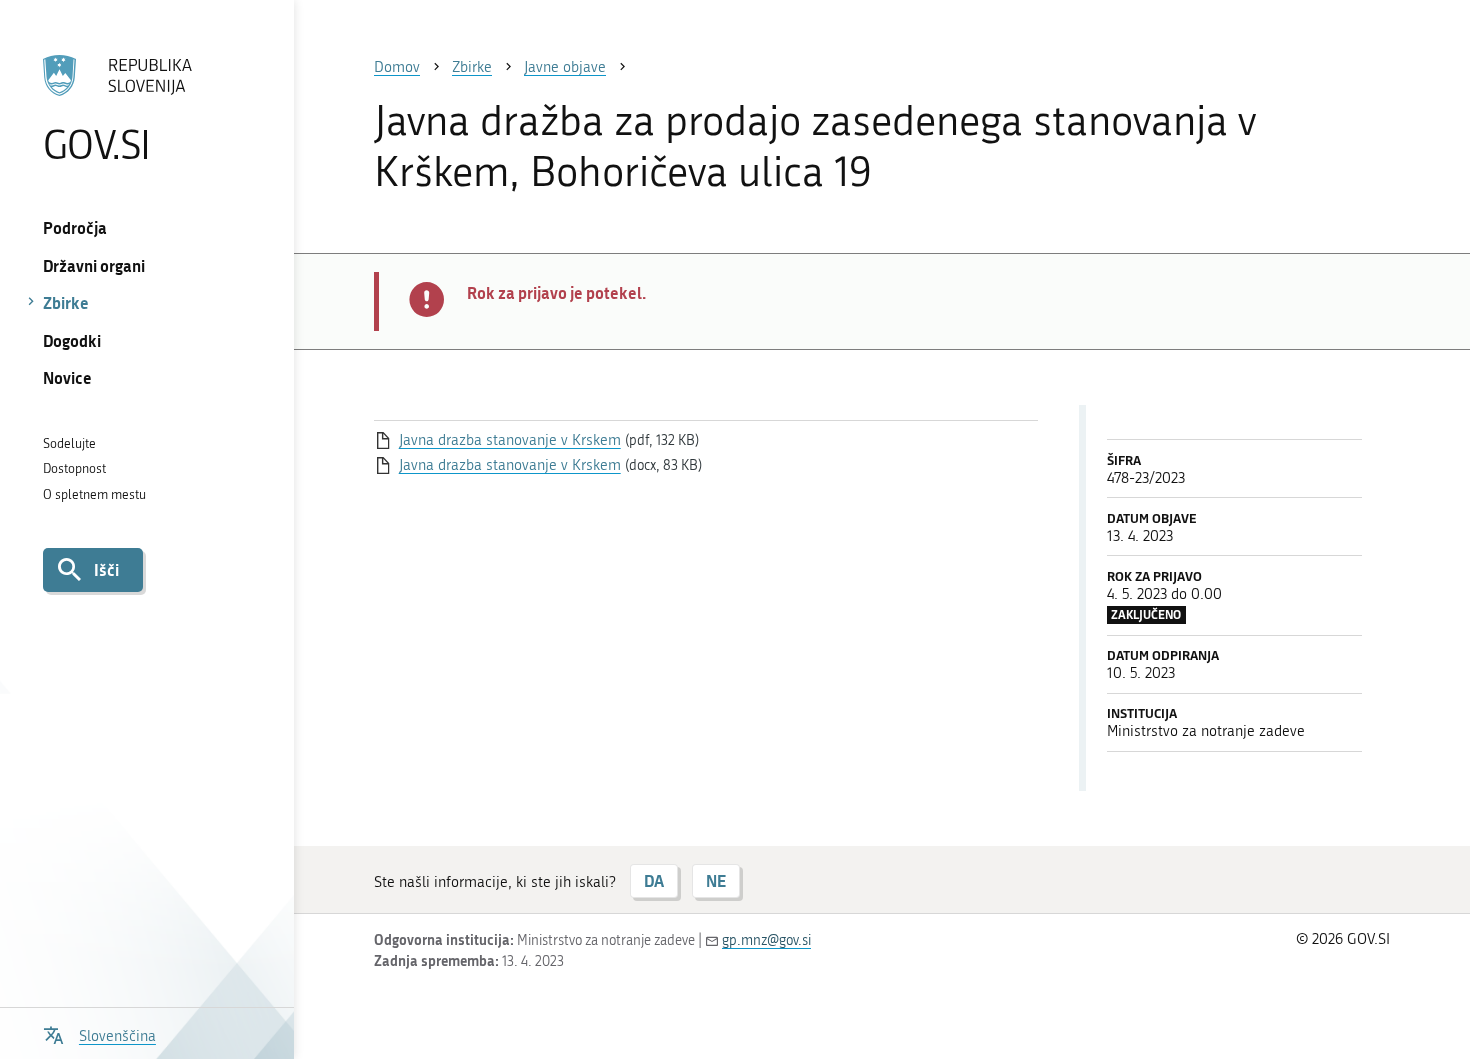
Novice (67, 377)
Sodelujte (69, 443)
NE (716, 880)
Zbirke (66, 302)
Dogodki (72, 340)
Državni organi (94, 265)
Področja (75, 227)
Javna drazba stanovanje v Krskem (510, 440)
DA (654, 880)
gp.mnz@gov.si (766, 940)
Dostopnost (74, 468)
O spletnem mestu (94, 494)
